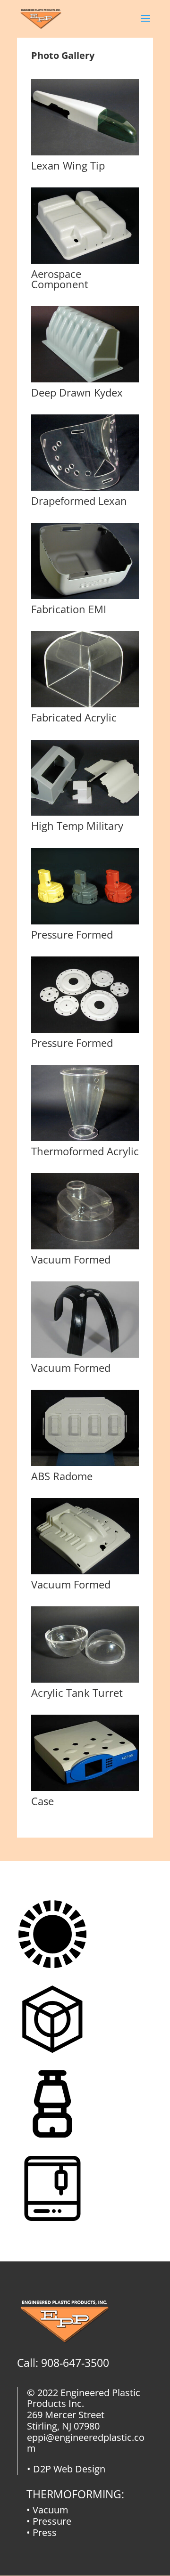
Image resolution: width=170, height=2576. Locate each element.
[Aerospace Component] (85, 261)
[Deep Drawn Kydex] (85, 380)
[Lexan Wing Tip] (85, 153)
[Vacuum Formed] (85, 1247)
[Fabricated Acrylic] (85, 705)
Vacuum (51, 2510)
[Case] (85, 1788)
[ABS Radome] (85, 1463)
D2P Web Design (69, 2469)
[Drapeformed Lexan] (85, 488)
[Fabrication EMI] (85, 596)
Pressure (52, 2521)
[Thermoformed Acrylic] (85, 1138)
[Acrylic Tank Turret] (85, 1680)
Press (45, 2532)
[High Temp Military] (85, 813)
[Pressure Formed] (85, 922)
